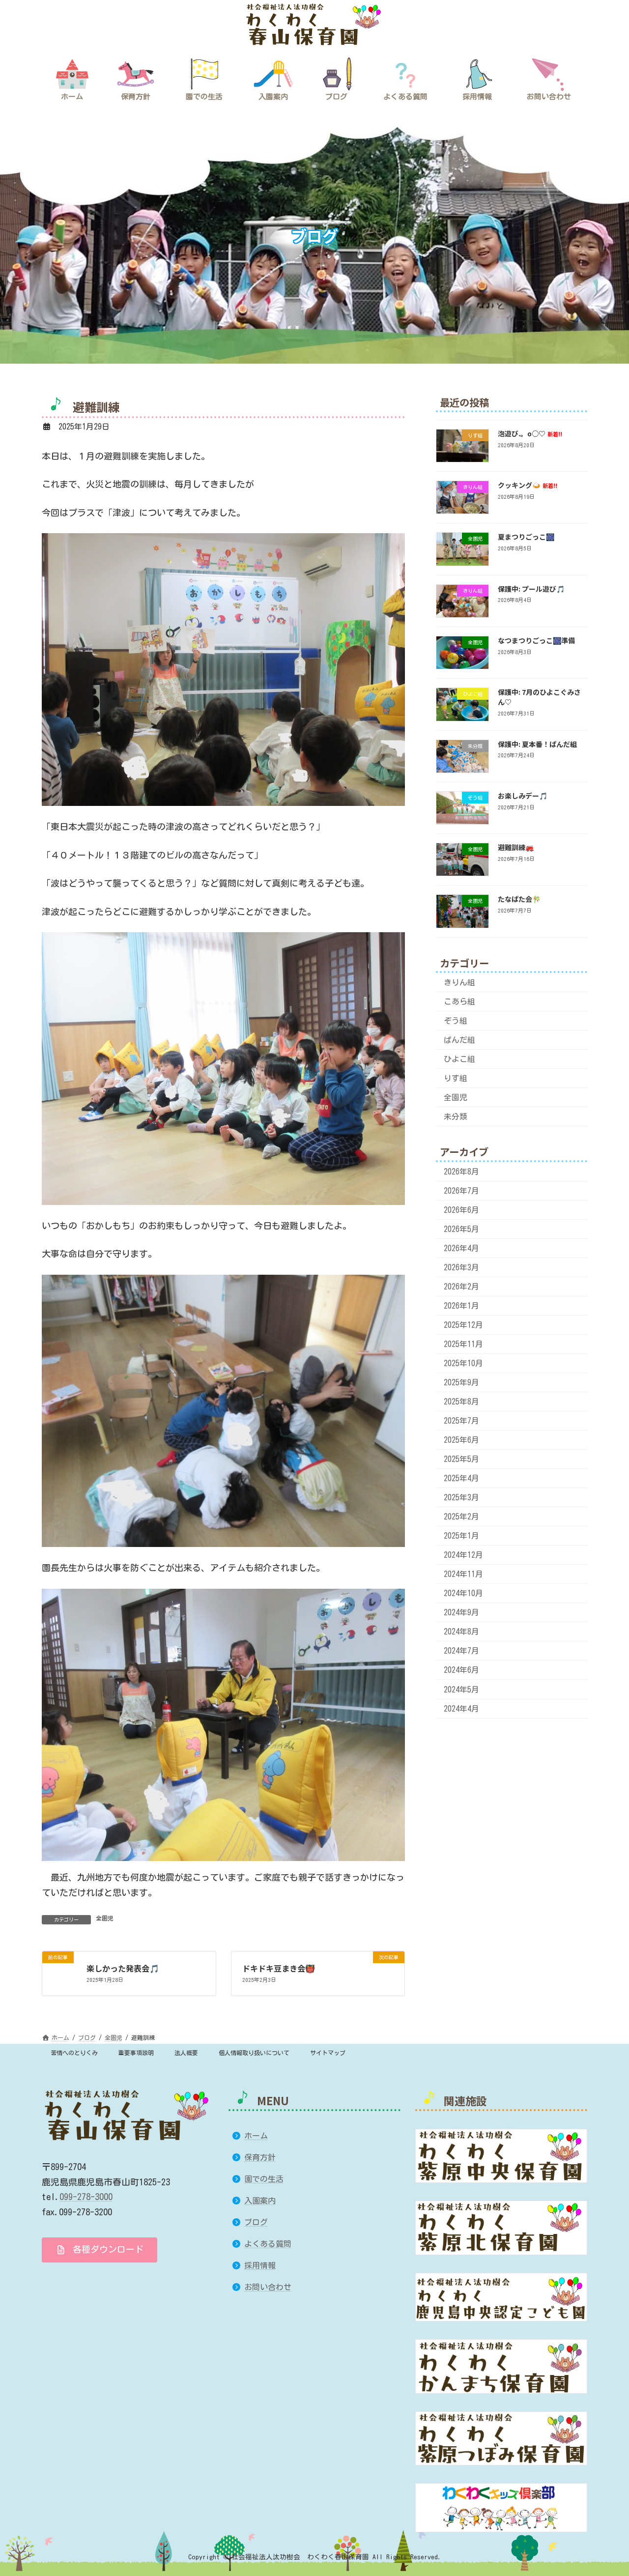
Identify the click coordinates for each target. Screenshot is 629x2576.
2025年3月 (461, 1498)
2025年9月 (461, 1382)
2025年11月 (463, 1344)
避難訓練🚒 (516, 847)
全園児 (105, 1918)
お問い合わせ (268, 2287)
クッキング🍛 (528, 485)
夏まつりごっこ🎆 (526, 537)
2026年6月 (461, 1210)
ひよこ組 (459, 1059)
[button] (100, 2249)
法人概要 (186, 2053)
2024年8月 (461, 1632)
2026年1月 (461, 1306)
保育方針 (260, 2157)
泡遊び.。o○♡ (530, 433)
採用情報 (260, 2265)
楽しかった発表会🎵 (123, 1968)
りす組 (456, 1079)
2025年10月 (463, 1363)
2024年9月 (461, 1613)
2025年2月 (461, 1517)
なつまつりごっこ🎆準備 (536, 640)
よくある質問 (268, 2244)
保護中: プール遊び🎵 (531, 589)
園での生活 (264, 2179)
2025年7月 (461, 1421)
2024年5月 (461, 1689)
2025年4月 (461, 1479)
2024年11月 (463, 1574)
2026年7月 (461, 1191)
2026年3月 (461, 1267)
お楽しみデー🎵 (523, 796)
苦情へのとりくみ (74, 2053)
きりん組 (459, 982)
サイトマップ (328, 2053)
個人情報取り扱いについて (254, 2053)
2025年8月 (461, 1402)
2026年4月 (461, 1248)
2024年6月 (461, 1670)
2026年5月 (461, 1229)
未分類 (456, 1117)
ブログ (256, 2222)
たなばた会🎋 (519, 899)
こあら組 (459, 1002)
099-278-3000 (86, 2197)
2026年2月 (461, 1287)
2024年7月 (461, 1651)
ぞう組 (456, 1021)
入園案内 (260, 2201)
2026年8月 (461, 1172)
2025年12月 (463, 1325)
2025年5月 (461, 1459)
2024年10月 (463, 1594)
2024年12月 (463, 1555)
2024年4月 (461, 1709)
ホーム (256, 2135)
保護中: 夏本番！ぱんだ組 (537, 744)
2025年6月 (461, 1440)
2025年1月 (461, 1536)
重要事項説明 (136, 2053)
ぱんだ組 (459, 1040)
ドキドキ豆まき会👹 (279, 1968)
